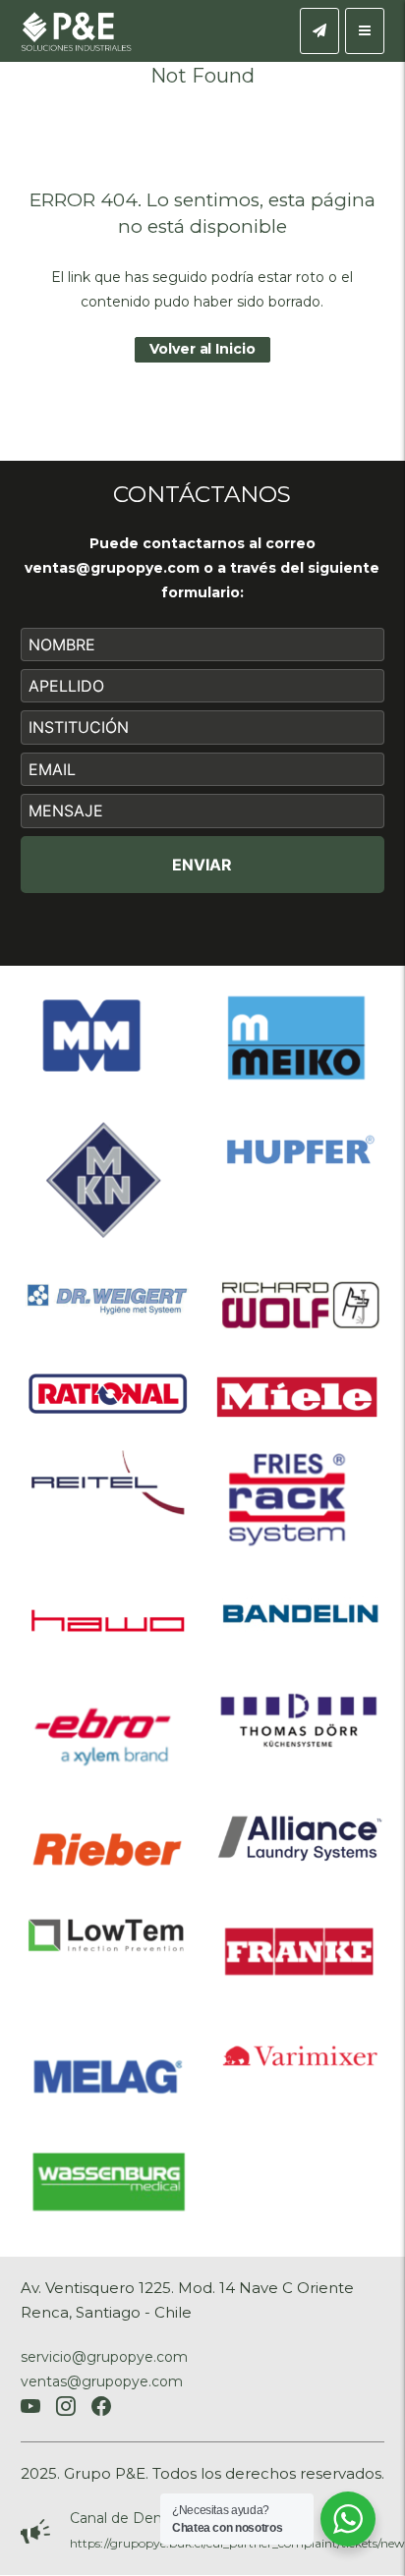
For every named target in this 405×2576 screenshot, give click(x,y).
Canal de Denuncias (138, 2518)
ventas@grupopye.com (112, 568)
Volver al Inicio (202, 349)
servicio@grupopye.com (104, 2357)
